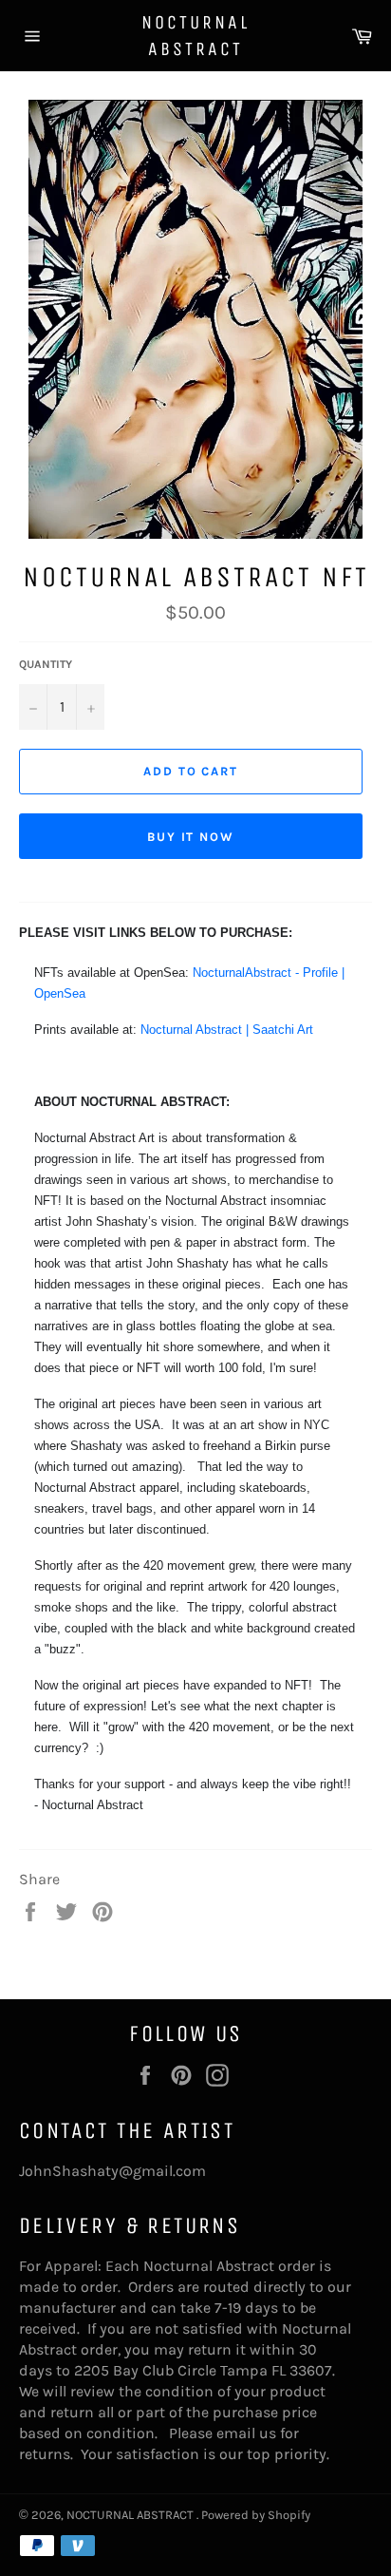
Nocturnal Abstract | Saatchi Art (227, 1030)
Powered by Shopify (256, 2515)
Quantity (46, 664)
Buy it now (191, 837)
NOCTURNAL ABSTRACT (195, 36)
